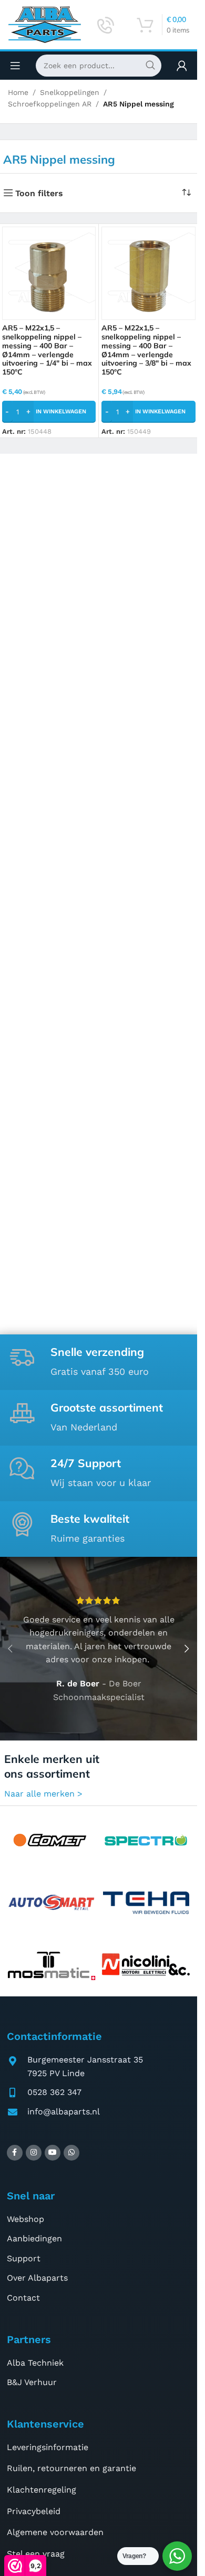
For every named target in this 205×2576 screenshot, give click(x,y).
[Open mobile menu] (15, 66)
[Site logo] (45, 24)
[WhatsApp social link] (71, 2153)
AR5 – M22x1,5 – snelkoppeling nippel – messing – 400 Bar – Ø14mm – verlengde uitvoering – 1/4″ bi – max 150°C (47, 350)
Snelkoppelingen (70, 92)
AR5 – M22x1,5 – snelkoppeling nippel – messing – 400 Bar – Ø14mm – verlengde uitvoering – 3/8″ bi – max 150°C (146, 350)
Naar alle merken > (43, 1794)
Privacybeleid (34, 2511)
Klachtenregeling (42, 2490)
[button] (49, 412)
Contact (23, 2298)
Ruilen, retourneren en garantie (71, 2468)
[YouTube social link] (53, 2153)
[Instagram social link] (34, 2153)
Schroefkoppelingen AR (50, 104)
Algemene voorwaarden (55, 2532)
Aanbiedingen (34, 2238)
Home (18, 92)
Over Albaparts (37, 2278)
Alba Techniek (35, 2363)
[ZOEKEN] (150, 66)
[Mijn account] (182, 66)
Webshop (25, 2219)
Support (24, 2258)
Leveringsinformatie (48, 2447)
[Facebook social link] (15, 2153)
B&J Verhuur (32, 2382)
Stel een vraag (36, 2554)
